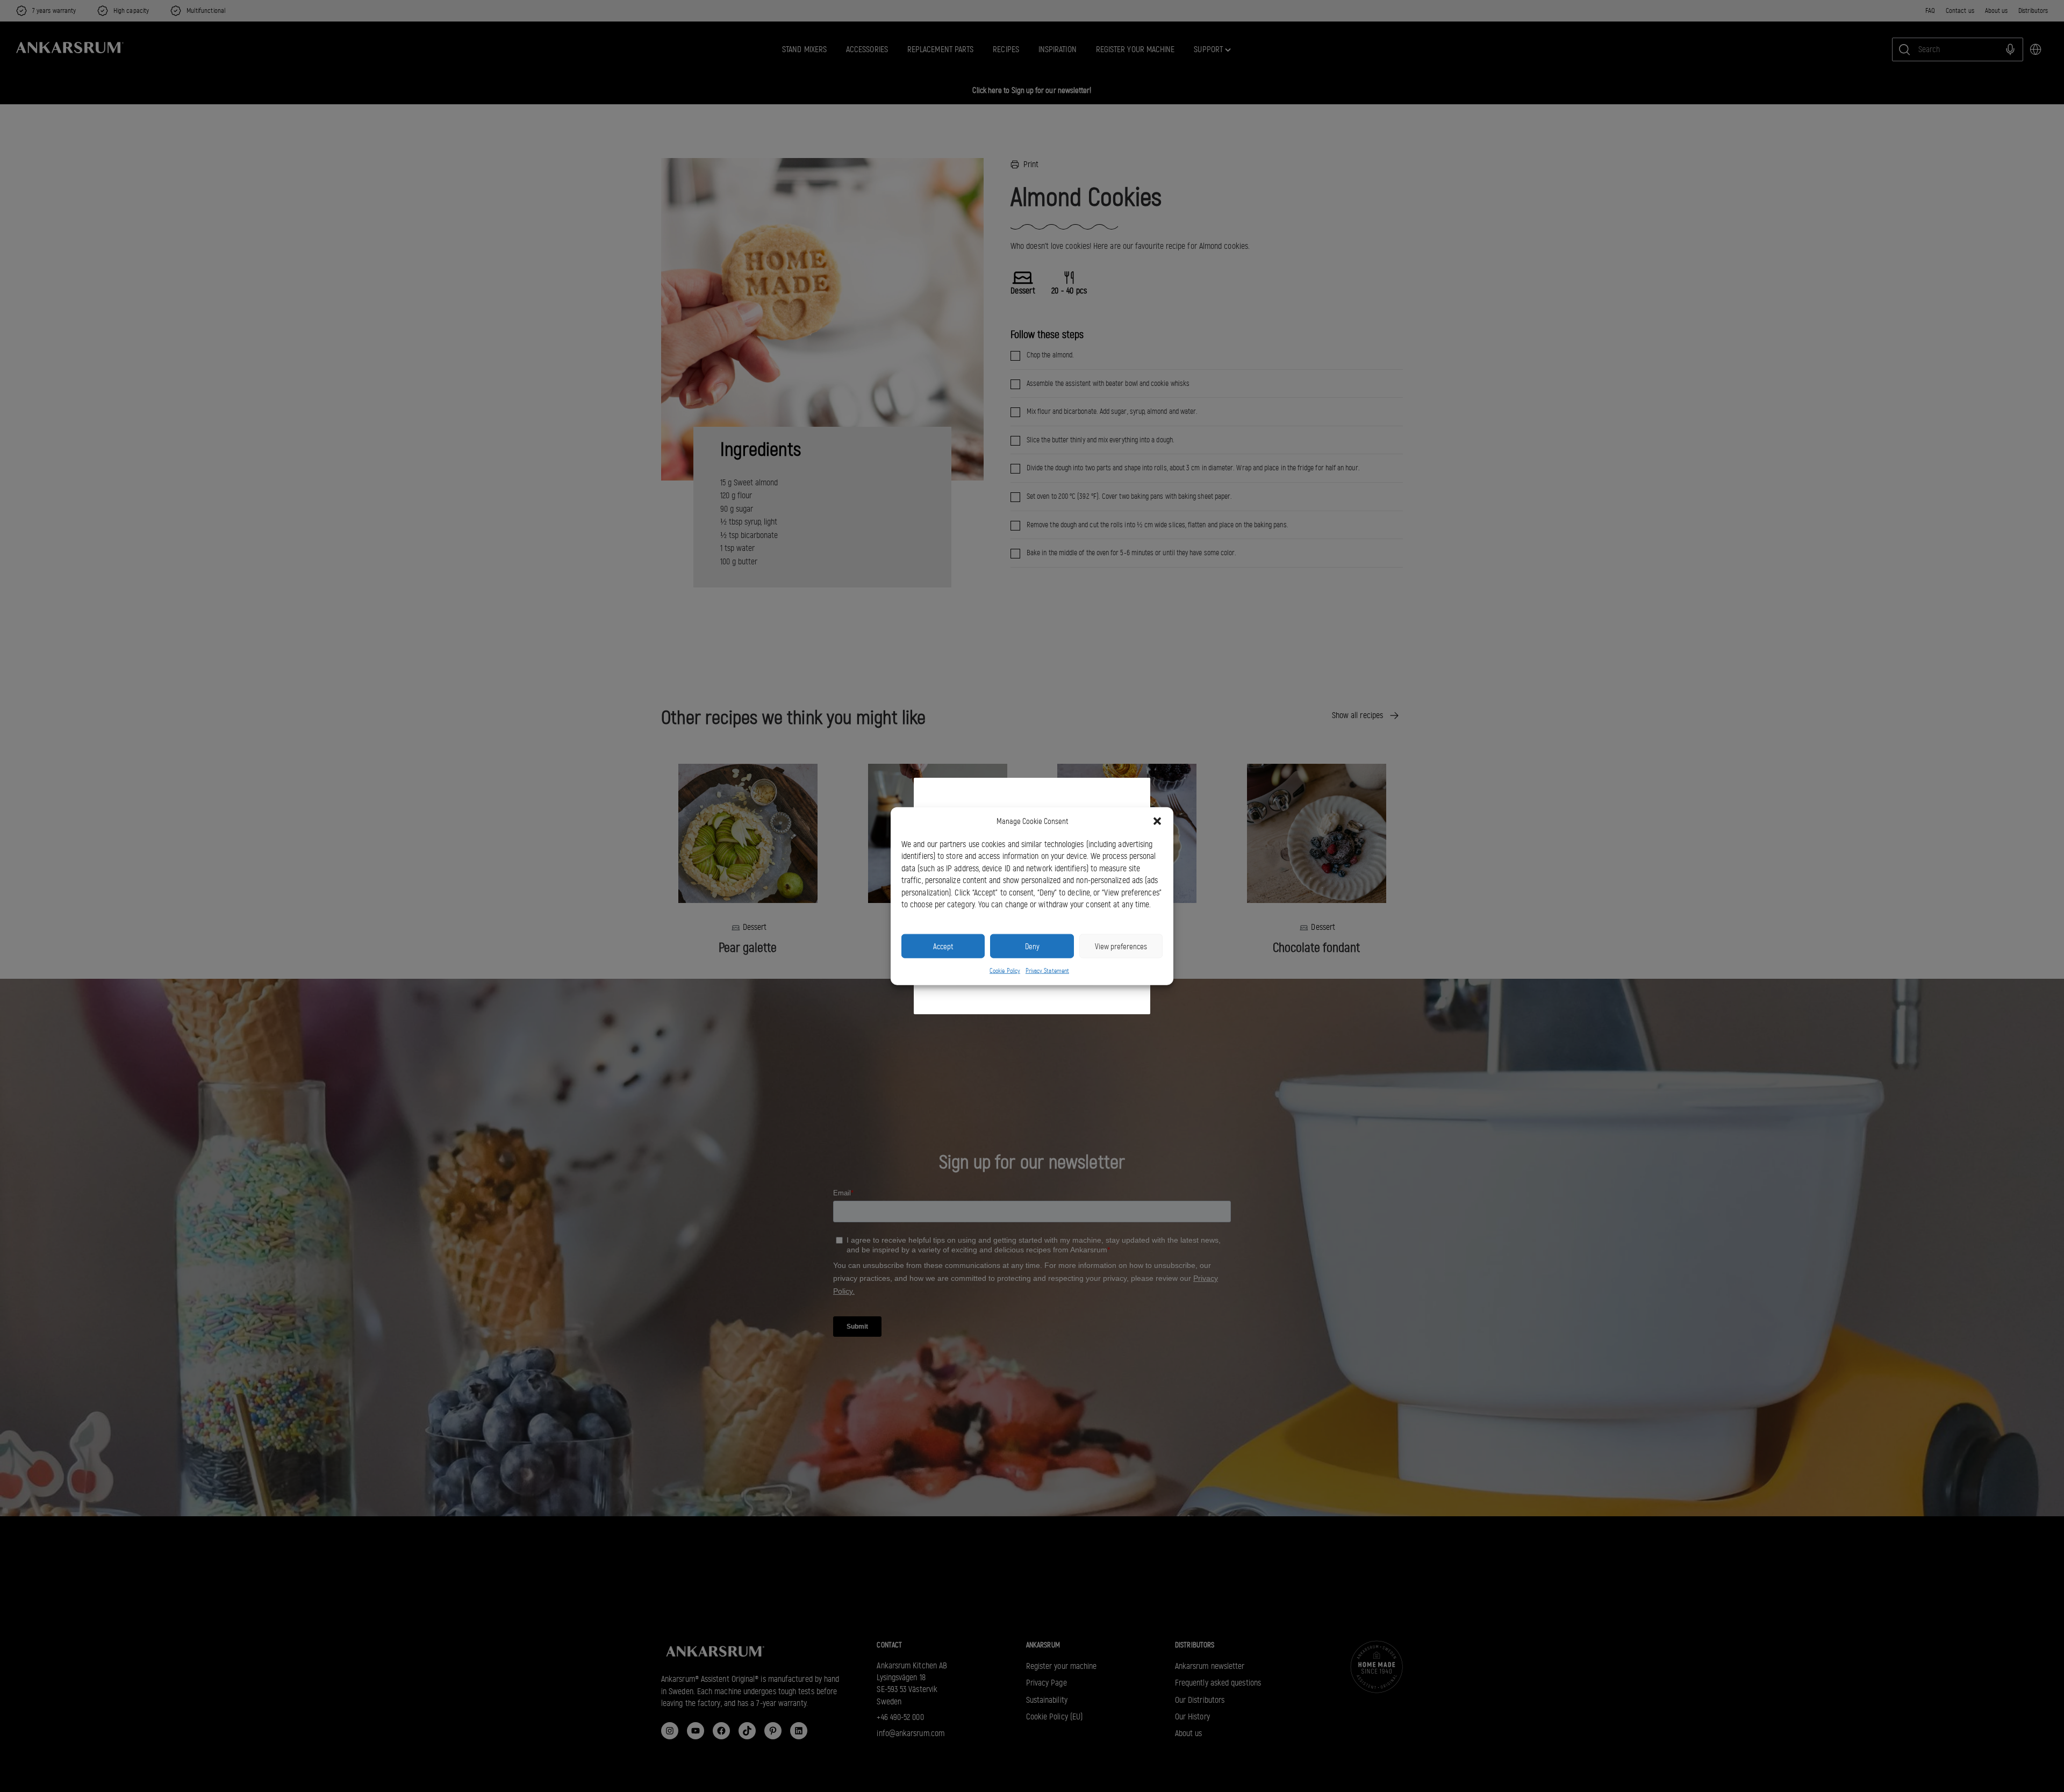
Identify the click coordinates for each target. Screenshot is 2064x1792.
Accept (943, 946)
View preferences (1121, 946)
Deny (1032, 946)
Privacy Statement (1047, 971)
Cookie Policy (1005, 971)
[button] (1157, 821)
